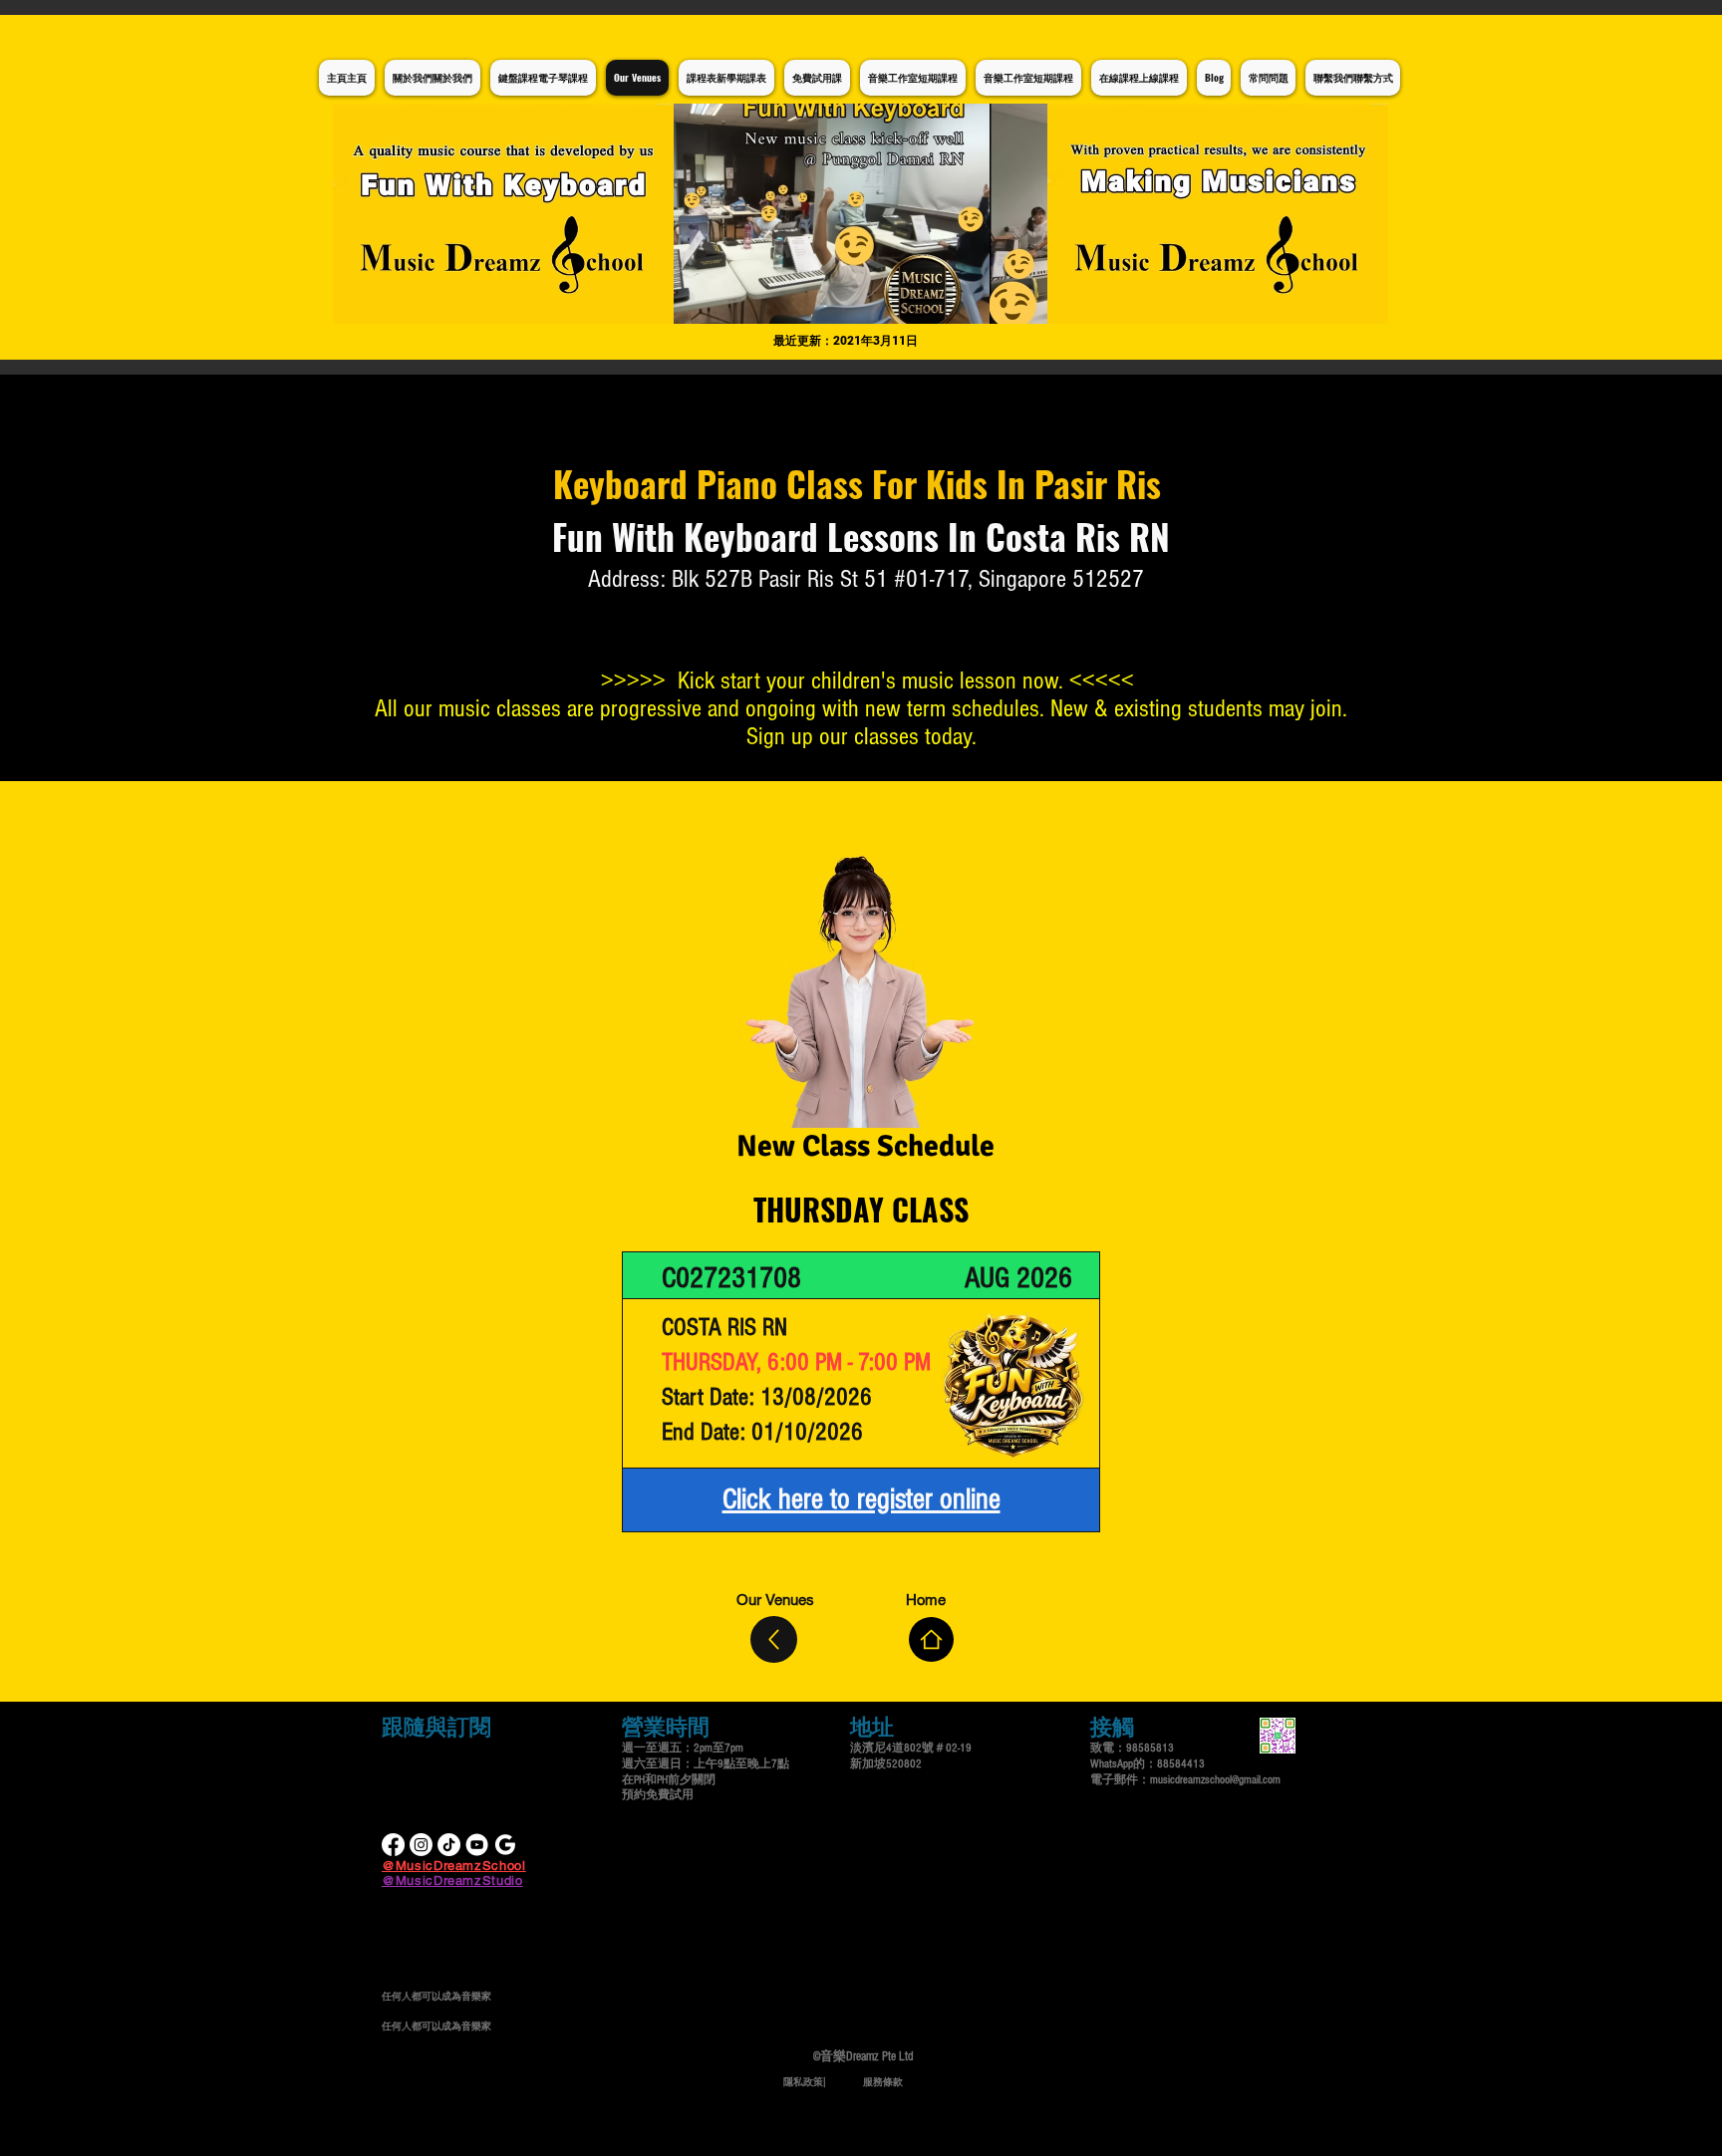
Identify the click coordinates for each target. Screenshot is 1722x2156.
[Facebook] (393, 1845)
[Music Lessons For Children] (477, 1845)
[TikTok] (449, 1845)
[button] (861, 214)
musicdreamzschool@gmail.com (1215, 1780)
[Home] (931, 1639)
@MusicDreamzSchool (454, 1866)
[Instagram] (421, 1845)
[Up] (774, 1639)
